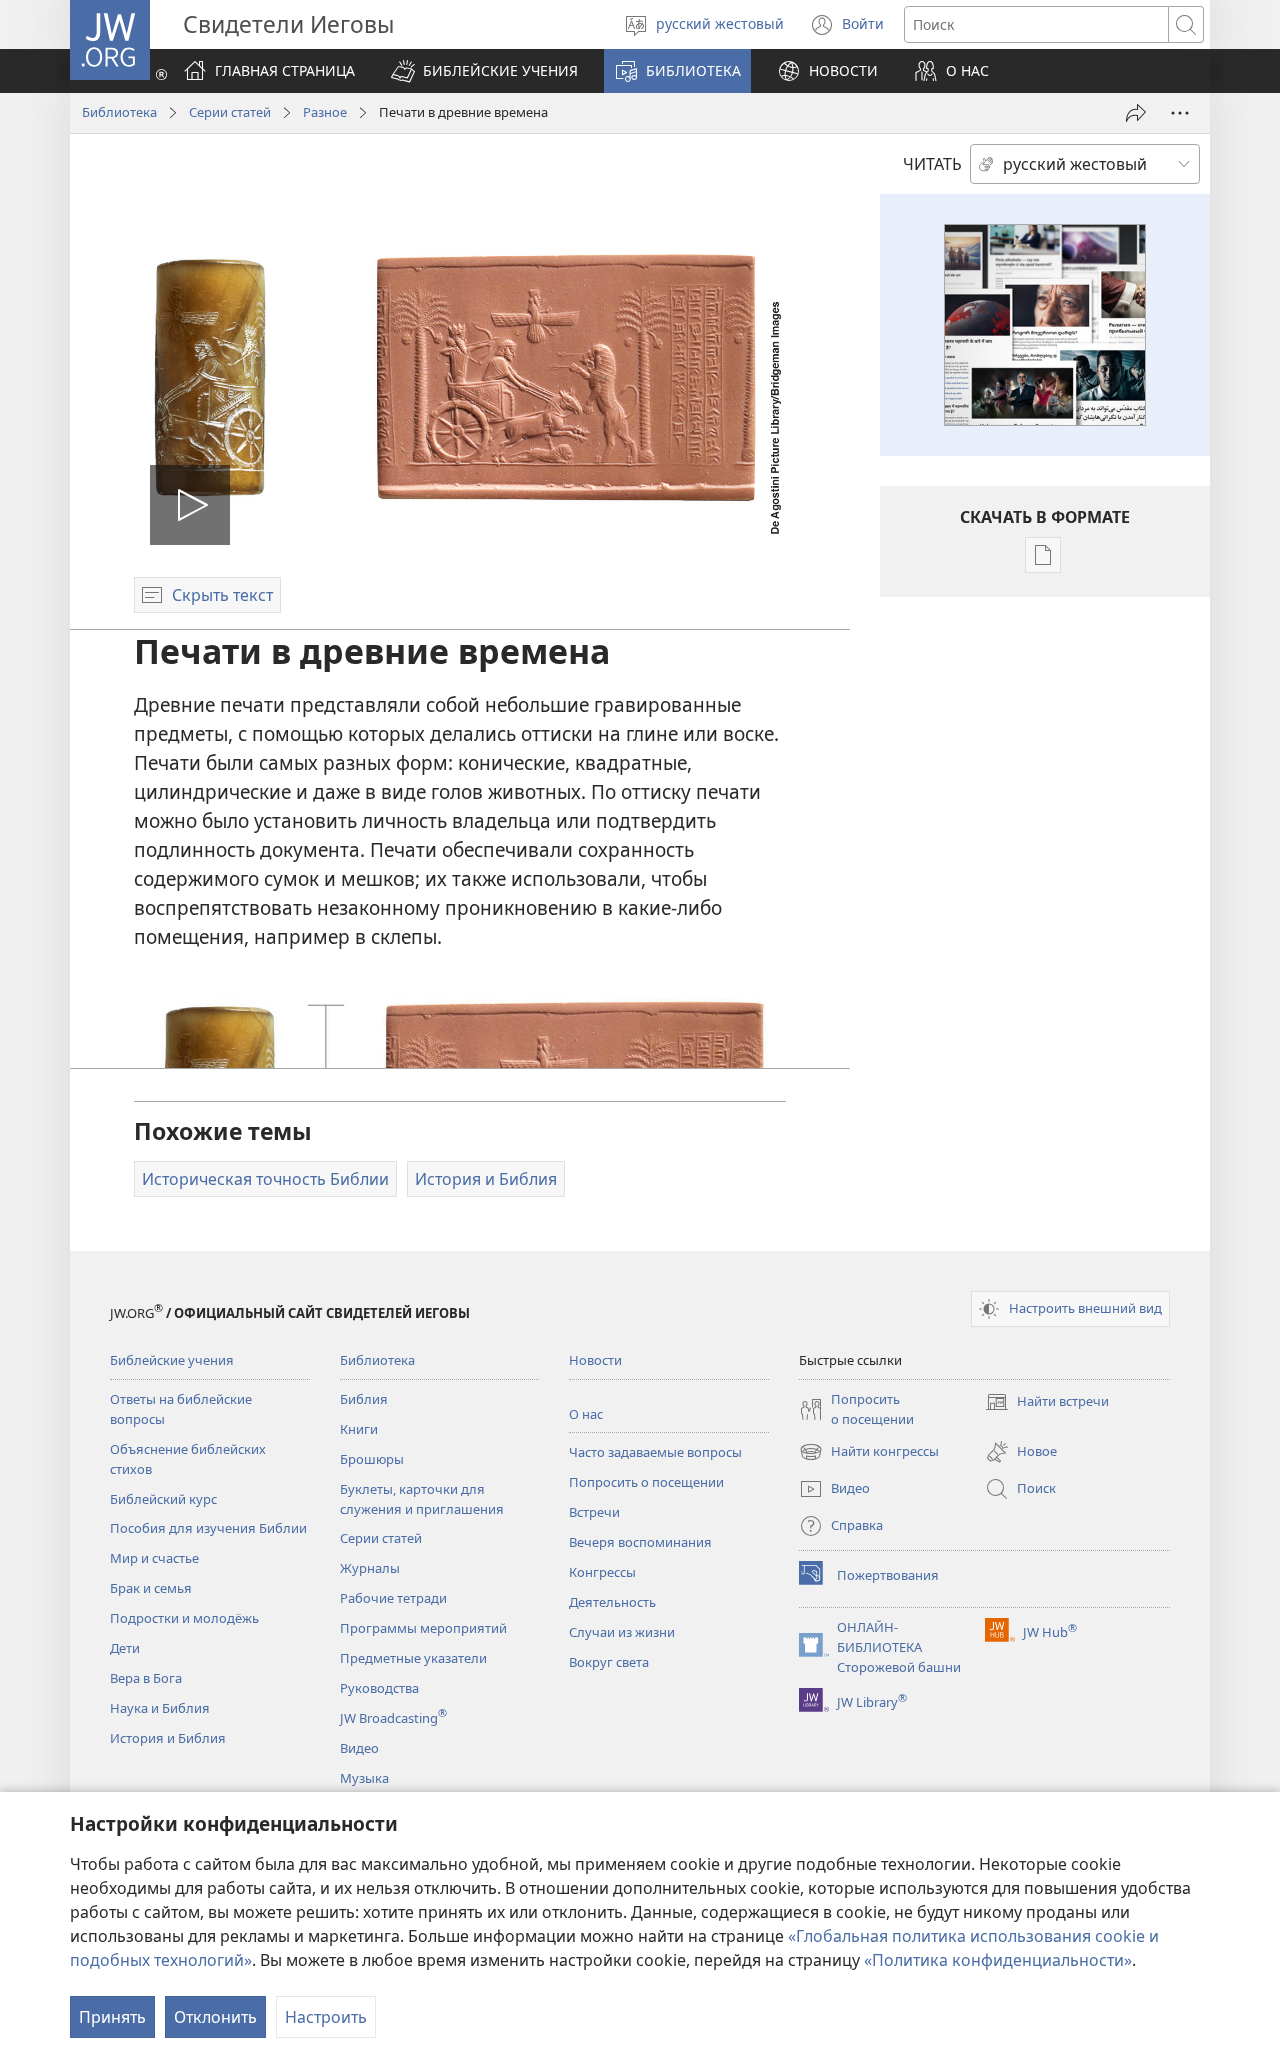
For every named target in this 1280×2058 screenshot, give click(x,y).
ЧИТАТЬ (932, 164)
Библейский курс (163, 1499)
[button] (484, 71)
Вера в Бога (146, 1678)
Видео (359, 1748)
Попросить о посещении (646, 1482)
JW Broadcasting (393, 1718)
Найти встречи (1047, 1403)
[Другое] (1180, 113)
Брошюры (372, 1459)
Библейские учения (172, 1360)
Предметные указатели (413, 1658)
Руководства (379, 1688)
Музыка (364, 1778)
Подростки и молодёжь (184, 1618)
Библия (364, 1399)
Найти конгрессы (869, 1453)
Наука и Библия (160, 1708)
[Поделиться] (1136, 113)
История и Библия (168, 1738)
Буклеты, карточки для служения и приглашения (422, 1499)
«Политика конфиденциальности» (998, 1960)
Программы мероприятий (423, 1628)
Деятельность (612, 1602)
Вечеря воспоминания (640, 1542)
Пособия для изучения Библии (208, 1528)
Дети (125, 1648)
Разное (325, 112)
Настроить (326, 2017)
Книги (359, 1429)
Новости (595, 1360)
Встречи (594, 1512)
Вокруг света (609, 1662)
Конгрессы (602, 1572)
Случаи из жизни (622, 1632)
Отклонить (215, 2017)
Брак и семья (151, 1588)
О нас (586, 1414)
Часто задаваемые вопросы (655, 1452)
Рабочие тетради (393, 1598)
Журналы (370, 1568)
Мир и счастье (154, 1558)
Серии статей (230, 112)
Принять (112, 2017)
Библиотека (119, 112)
